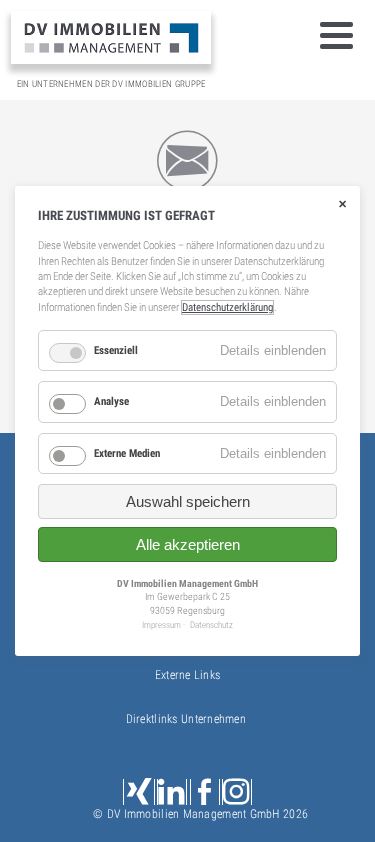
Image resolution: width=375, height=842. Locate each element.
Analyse (111, 401)
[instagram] (237, 792)
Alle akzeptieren (188, 544)
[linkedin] (172, 792)
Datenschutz (211, 625)
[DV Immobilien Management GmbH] (111, 37)
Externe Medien (127, 452)
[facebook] (205, 792)
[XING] (139, 792)
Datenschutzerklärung (227, 307)
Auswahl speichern (188, 501)
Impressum (161, 625)
